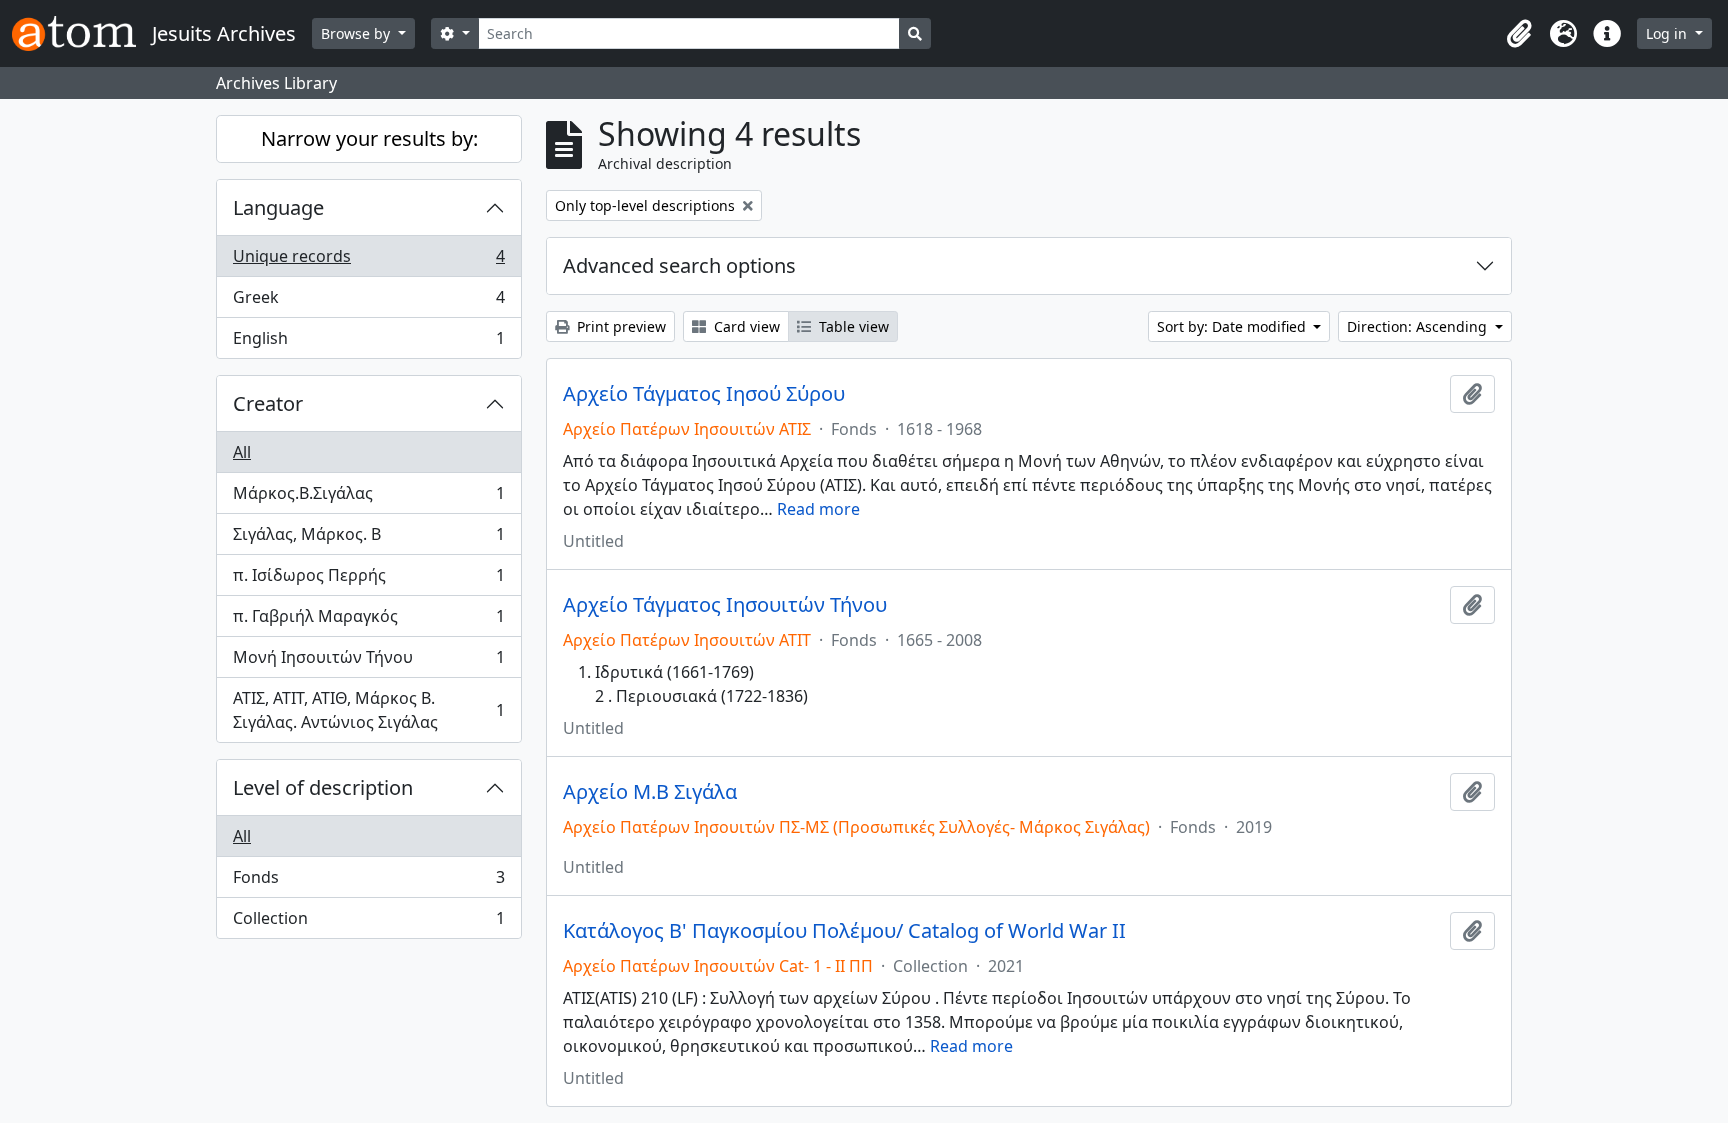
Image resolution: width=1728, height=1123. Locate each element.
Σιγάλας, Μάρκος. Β (368, 539)
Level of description (323, 787)
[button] (1519, 34)
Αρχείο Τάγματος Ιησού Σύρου (704, 394)
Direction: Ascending (1419, 326)
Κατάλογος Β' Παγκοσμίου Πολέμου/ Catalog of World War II (844, 931)
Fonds (368, 882)
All (242, 452)
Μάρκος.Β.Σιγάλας (368, 498)
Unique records (368, 261)
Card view (745, 326)
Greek (368, 302)
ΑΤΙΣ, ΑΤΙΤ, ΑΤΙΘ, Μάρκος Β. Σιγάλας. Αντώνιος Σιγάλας (368, 710)
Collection (368, 922)
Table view (852, 326)
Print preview (619, 326)
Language (278, 207)
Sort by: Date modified (1233, 326)
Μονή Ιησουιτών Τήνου (368, 662)
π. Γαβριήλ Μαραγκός (368, 621)
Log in (1668, 33)
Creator (268, 403)
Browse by (357, 33)
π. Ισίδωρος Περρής (368, 580)
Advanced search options (679, 265)
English (368, 342)
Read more (818, 509)
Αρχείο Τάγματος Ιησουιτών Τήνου (725, 605)
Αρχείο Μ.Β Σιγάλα (650, 792)
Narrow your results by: (369, 138)
